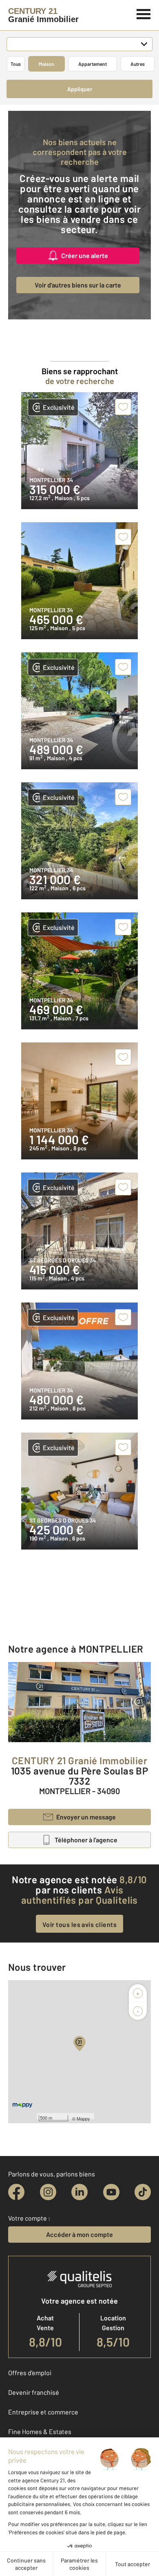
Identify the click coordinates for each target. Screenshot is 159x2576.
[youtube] (111, 2192)
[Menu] (144, 13)
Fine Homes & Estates (40, 2431)
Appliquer (80, 89)
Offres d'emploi (30, 2373)
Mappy (83, 2118)
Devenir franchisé (34, 2392)
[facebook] (16, 2192)
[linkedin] (79, 2192)
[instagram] (48, 2192)
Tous (16, 64)
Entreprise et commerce (43, 2412)
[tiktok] (143, 2192)
